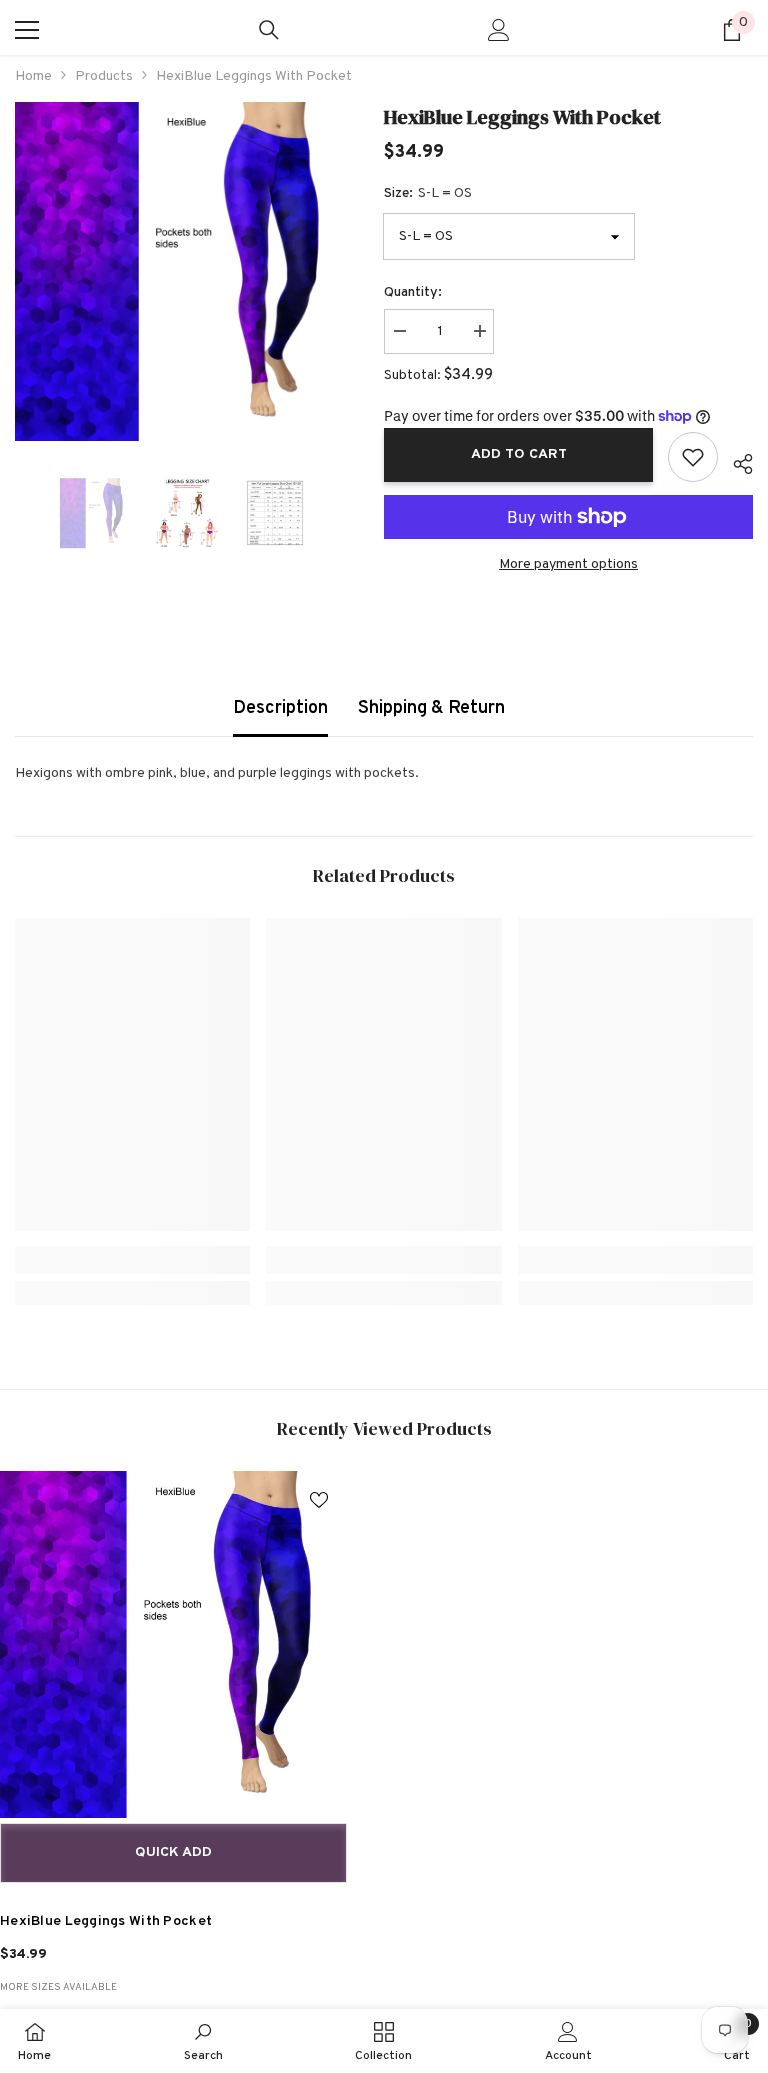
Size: (428, 193)
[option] (184, 271)
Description (280, 708)
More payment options (568, 564)
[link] (132, 1260)
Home (33, 76)
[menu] (27, 30)
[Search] (269, 30)
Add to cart (519, 454)
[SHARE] (735, 461)
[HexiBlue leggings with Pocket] (173, 1644)
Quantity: (413, 292)
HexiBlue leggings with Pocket (106, 1921)
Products (104, 76)
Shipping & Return (431, 708)
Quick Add (173, 1852)
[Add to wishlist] (693, 457)
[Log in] (499, 30)
